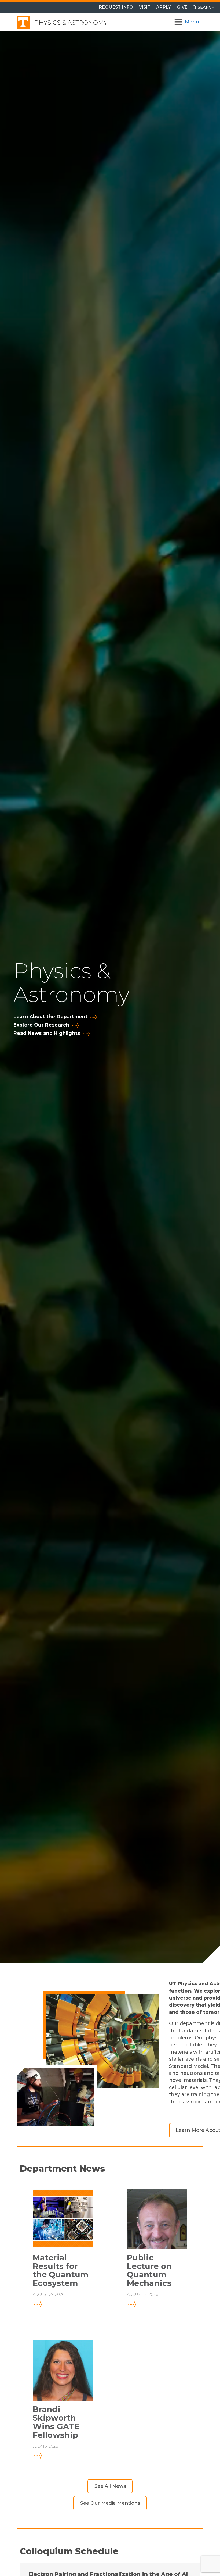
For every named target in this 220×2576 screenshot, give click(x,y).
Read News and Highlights (47, 1033)
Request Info (116, 7)
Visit (145, 7)
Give (182, 7)
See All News (110, 2486)
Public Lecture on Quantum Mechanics (149, 2271)
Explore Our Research (41, 1025)
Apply (164, 7)
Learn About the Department (50, 1017)
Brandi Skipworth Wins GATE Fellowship (56, 2422)
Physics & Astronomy (71, 23)
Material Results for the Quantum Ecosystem (61, 2271)
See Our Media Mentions (110, 2503)
